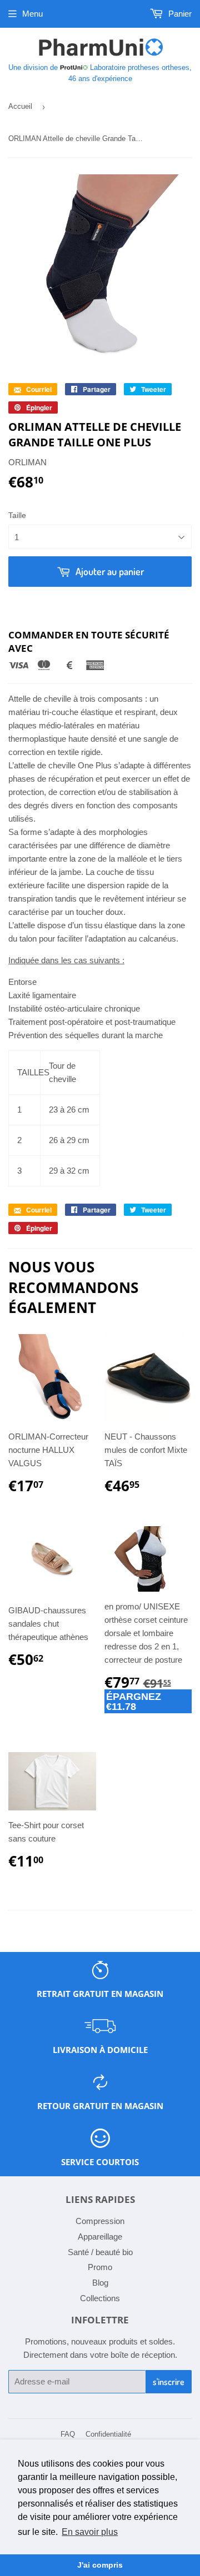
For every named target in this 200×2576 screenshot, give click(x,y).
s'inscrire (169, 2382)
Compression (100, 2221)
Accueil (20, 106)
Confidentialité (108, 2434)
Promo (100, 2267)
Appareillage (100, 2237)
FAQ (68, 2434)
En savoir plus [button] (90, 2532)
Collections (100, 2298)
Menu (32, 14)
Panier (179, 14)
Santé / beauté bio (100, 2252)
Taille (17, 515)
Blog (100, 2283)
